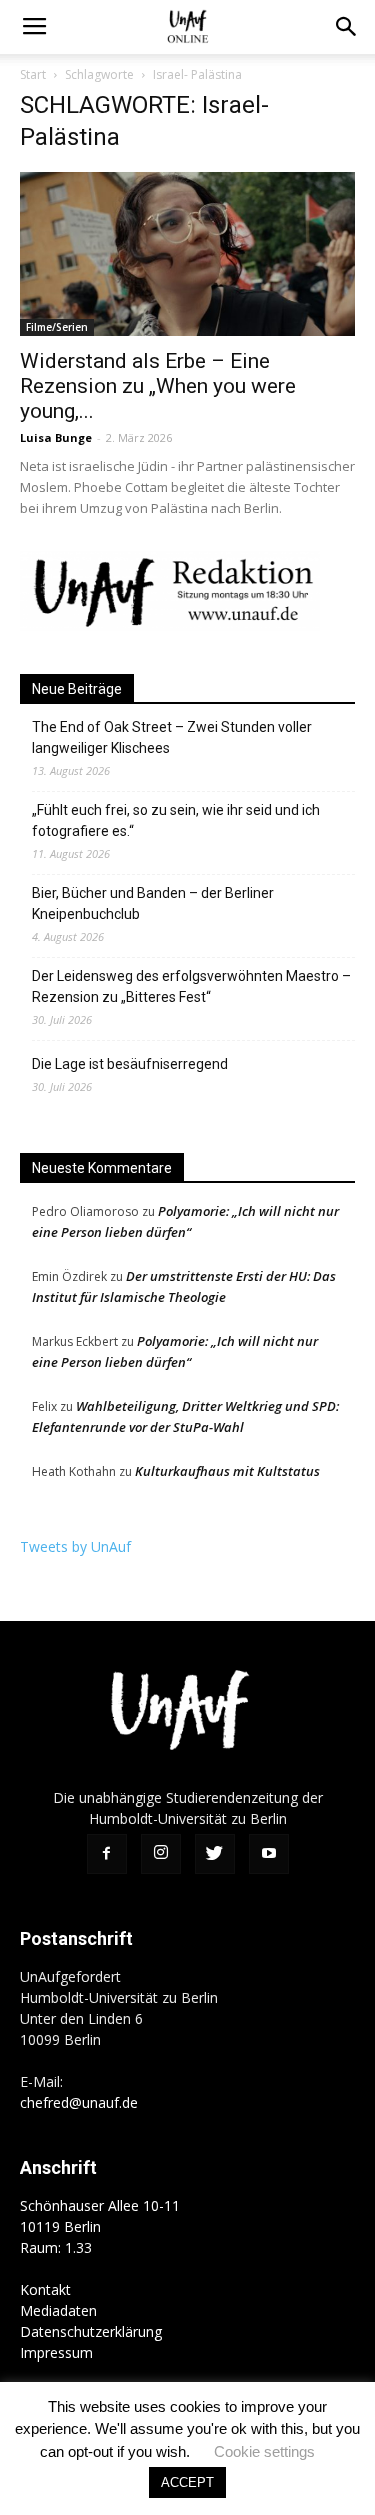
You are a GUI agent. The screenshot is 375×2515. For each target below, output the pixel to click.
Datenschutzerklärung (91, 2331)
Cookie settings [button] (264, 2451)
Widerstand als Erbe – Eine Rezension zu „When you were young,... (158, 386)
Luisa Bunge (56, 437)
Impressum (56, 2352)
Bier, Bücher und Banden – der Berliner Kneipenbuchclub (153, 903)
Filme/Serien (57, 327)
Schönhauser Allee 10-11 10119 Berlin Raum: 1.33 (100, 2226)
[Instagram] (161, 1854)
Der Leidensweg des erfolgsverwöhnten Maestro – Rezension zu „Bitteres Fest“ (191, 986)
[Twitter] (215, 1854)
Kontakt (45, 2289)
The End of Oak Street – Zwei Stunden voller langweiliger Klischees (172, 737)
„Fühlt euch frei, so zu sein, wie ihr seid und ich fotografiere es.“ (176, 820)
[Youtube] (269, 1854)
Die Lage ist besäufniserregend (130, 1064)
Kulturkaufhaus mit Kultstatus (227, 1471)
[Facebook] (107, 1854)
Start (33, 74)
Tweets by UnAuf (75, 1546)
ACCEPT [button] (187, 2482)
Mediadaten (58, 2310)
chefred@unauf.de (79, 2102)
